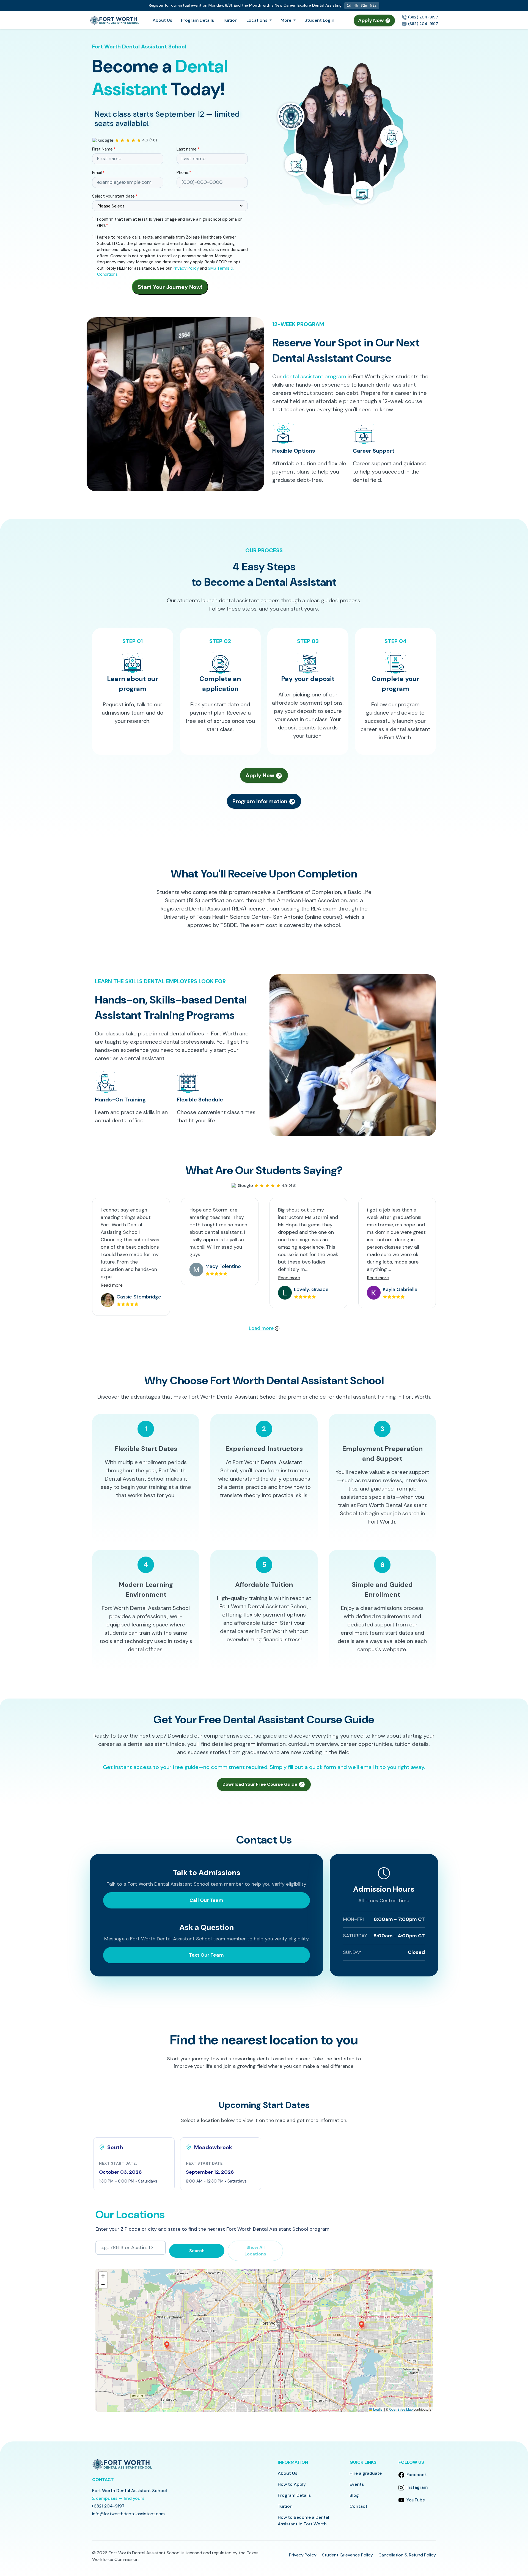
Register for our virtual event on (245, 5)
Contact (358, 2506)
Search (197, 2251)
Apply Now (372, 20)
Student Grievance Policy (347, 2555)
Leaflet (378, 2409)
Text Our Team (206, 1955)
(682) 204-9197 (423, 17)
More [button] (286, 20)
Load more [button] (262, 1328)
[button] (134, 2164)
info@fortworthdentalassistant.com (128, 2514)
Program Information (261, 801)
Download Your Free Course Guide (260, 1784)
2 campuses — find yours (118, 2498)
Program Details (197, 20)
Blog (354, 2495)
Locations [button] (257, 20)
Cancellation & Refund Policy (407, 2555)
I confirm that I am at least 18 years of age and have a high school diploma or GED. (169, 222)
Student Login (319, 20)
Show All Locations (255, 2251)
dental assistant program (315, 376)
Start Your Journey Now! (170, 287)
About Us (162, 20)
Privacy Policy (186, 268)
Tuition (230, 20)
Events (357, 2484)
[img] (264, 2340)
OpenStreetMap (401, 2409)
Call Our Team (206, 1900)
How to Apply (292, 2484)
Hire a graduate (366, 2473)
